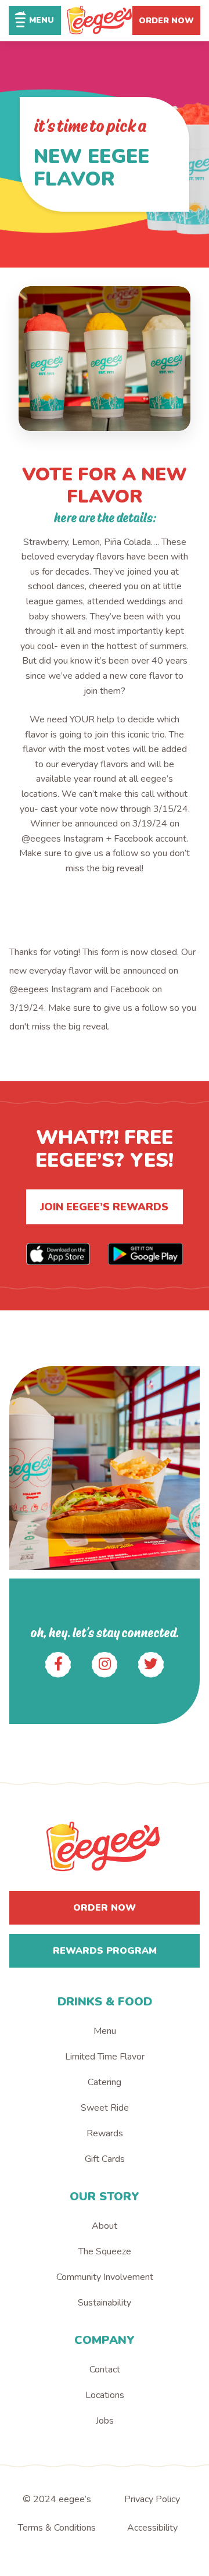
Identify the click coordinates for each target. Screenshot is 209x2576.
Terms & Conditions (57, 2528)
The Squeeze (105, 2251)
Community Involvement (105, 2277)
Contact (105, 2370)
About (105, 2226)
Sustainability (105, 2303)
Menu (105, 2031)
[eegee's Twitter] (151, 1665)
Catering (105, 2082)
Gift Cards (105, 2159)
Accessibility (152, 2528)
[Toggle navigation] (35, 20)
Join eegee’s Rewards (104, 1207)
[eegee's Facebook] (58, 1665)
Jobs (105, 2421)
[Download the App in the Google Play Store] (145, 1254)
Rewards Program (105, 1951)
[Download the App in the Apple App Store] (58, 1254)
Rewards (105, 2133)
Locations (105, 2395)
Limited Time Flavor (105, 2057)
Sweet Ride (105, 2108)
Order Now (166, 21)
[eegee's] (100, 21)
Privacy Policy (152, 2499)
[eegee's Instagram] (105, 1665)
